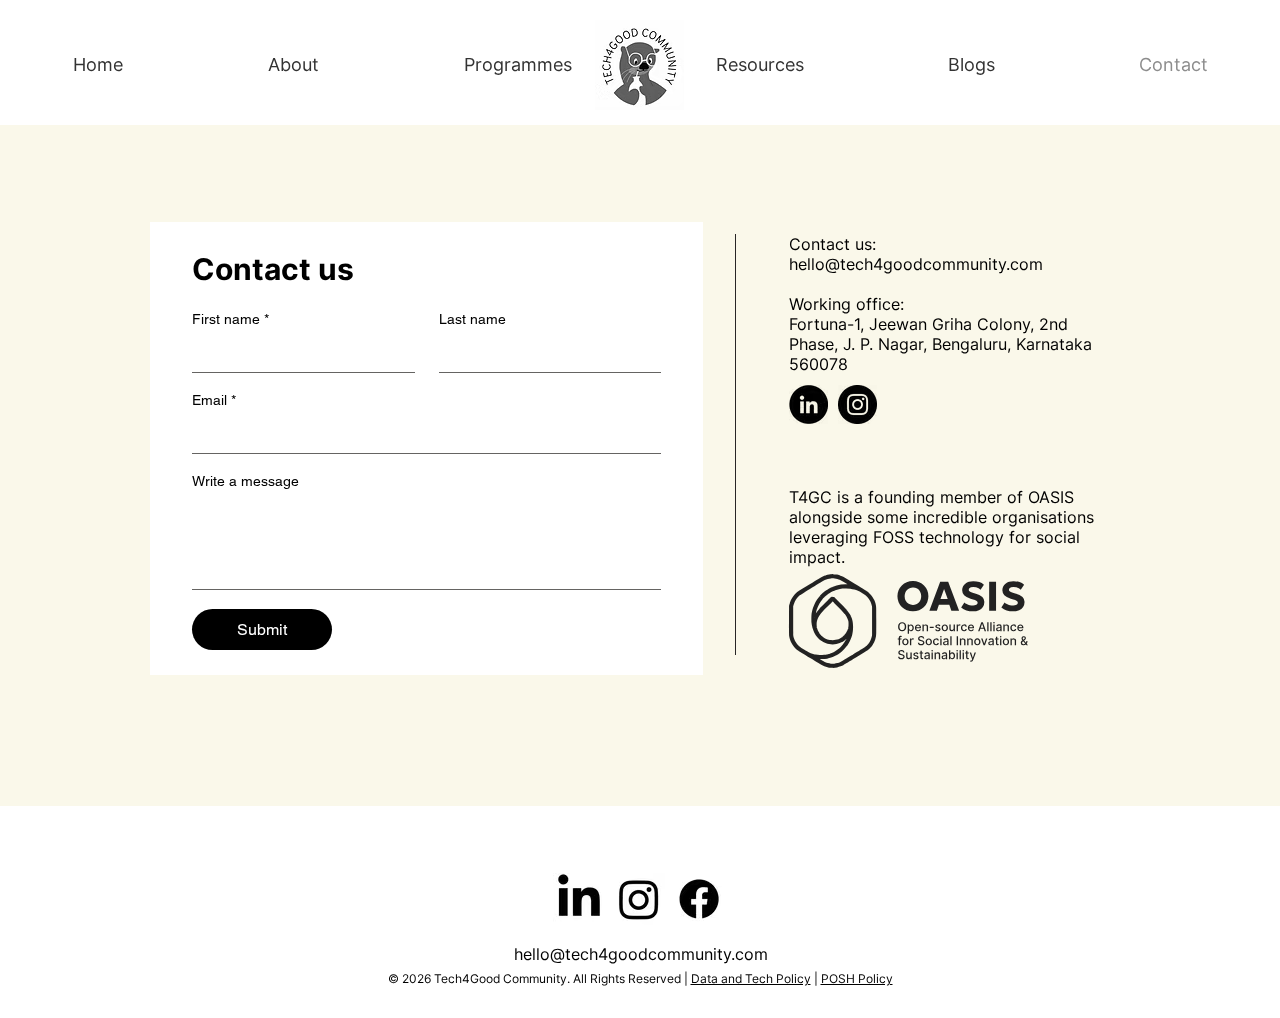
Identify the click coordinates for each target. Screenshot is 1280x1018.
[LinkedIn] (808, 404)
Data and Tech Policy (751, 978)
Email (214, 400)
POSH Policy (857, 978)
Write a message (245, 481)
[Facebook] (699, 899)
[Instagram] (857, 404)
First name (230, 319)
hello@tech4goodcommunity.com (916, 264)
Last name (472, 319)
